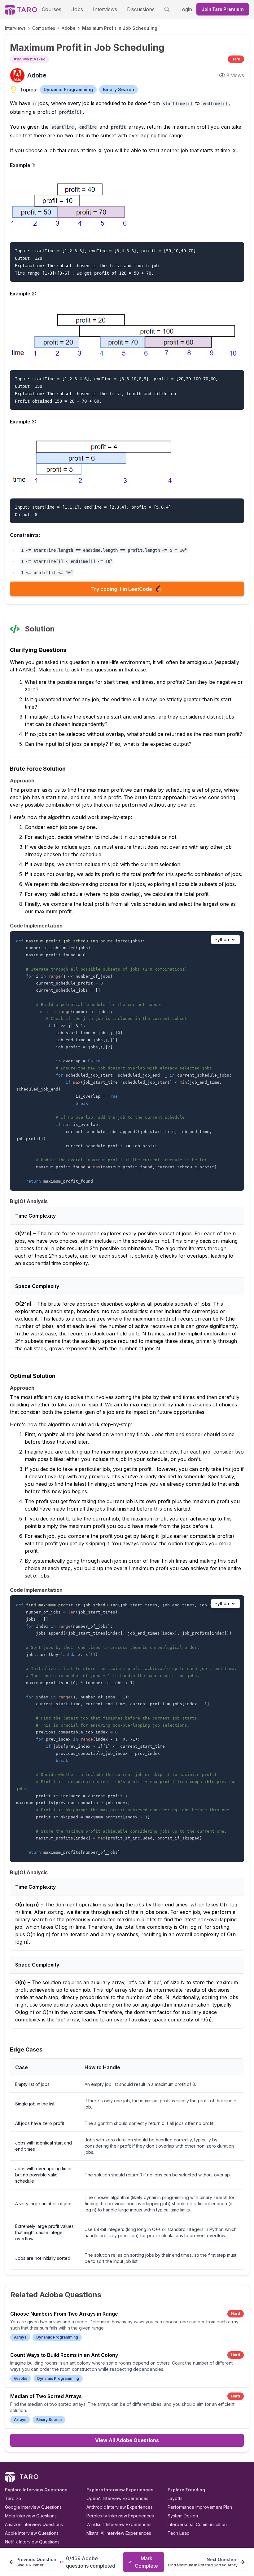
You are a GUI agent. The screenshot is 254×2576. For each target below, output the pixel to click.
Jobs (77, 9)
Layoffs (175, 2498)
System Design (183, 2516)
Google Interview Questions (33, 2507)
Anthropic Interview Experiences (120, 2507)
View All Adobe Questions (127, 2440)
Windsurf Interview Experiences (119, 2524)
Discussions (141, 9)
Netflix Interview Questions (32, 2542)
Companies (44, 28)
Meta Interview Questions (31, 2516)
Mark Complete (146, 2562)
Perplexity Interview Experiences (120, 2516)
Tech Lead (179, 2533)
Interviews (105, 9)
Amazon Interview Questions (34, 2524)
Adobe (69, 28)
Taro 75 (13, 2498)
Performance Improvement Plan (200, 2507)
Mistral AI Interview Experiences (119, 2533)
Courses (52, 9)
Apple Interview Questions (32, 2533)
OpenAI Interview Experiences (117, 2498)
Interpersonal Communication (197, 2524)
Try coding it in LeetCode (122, 589)
